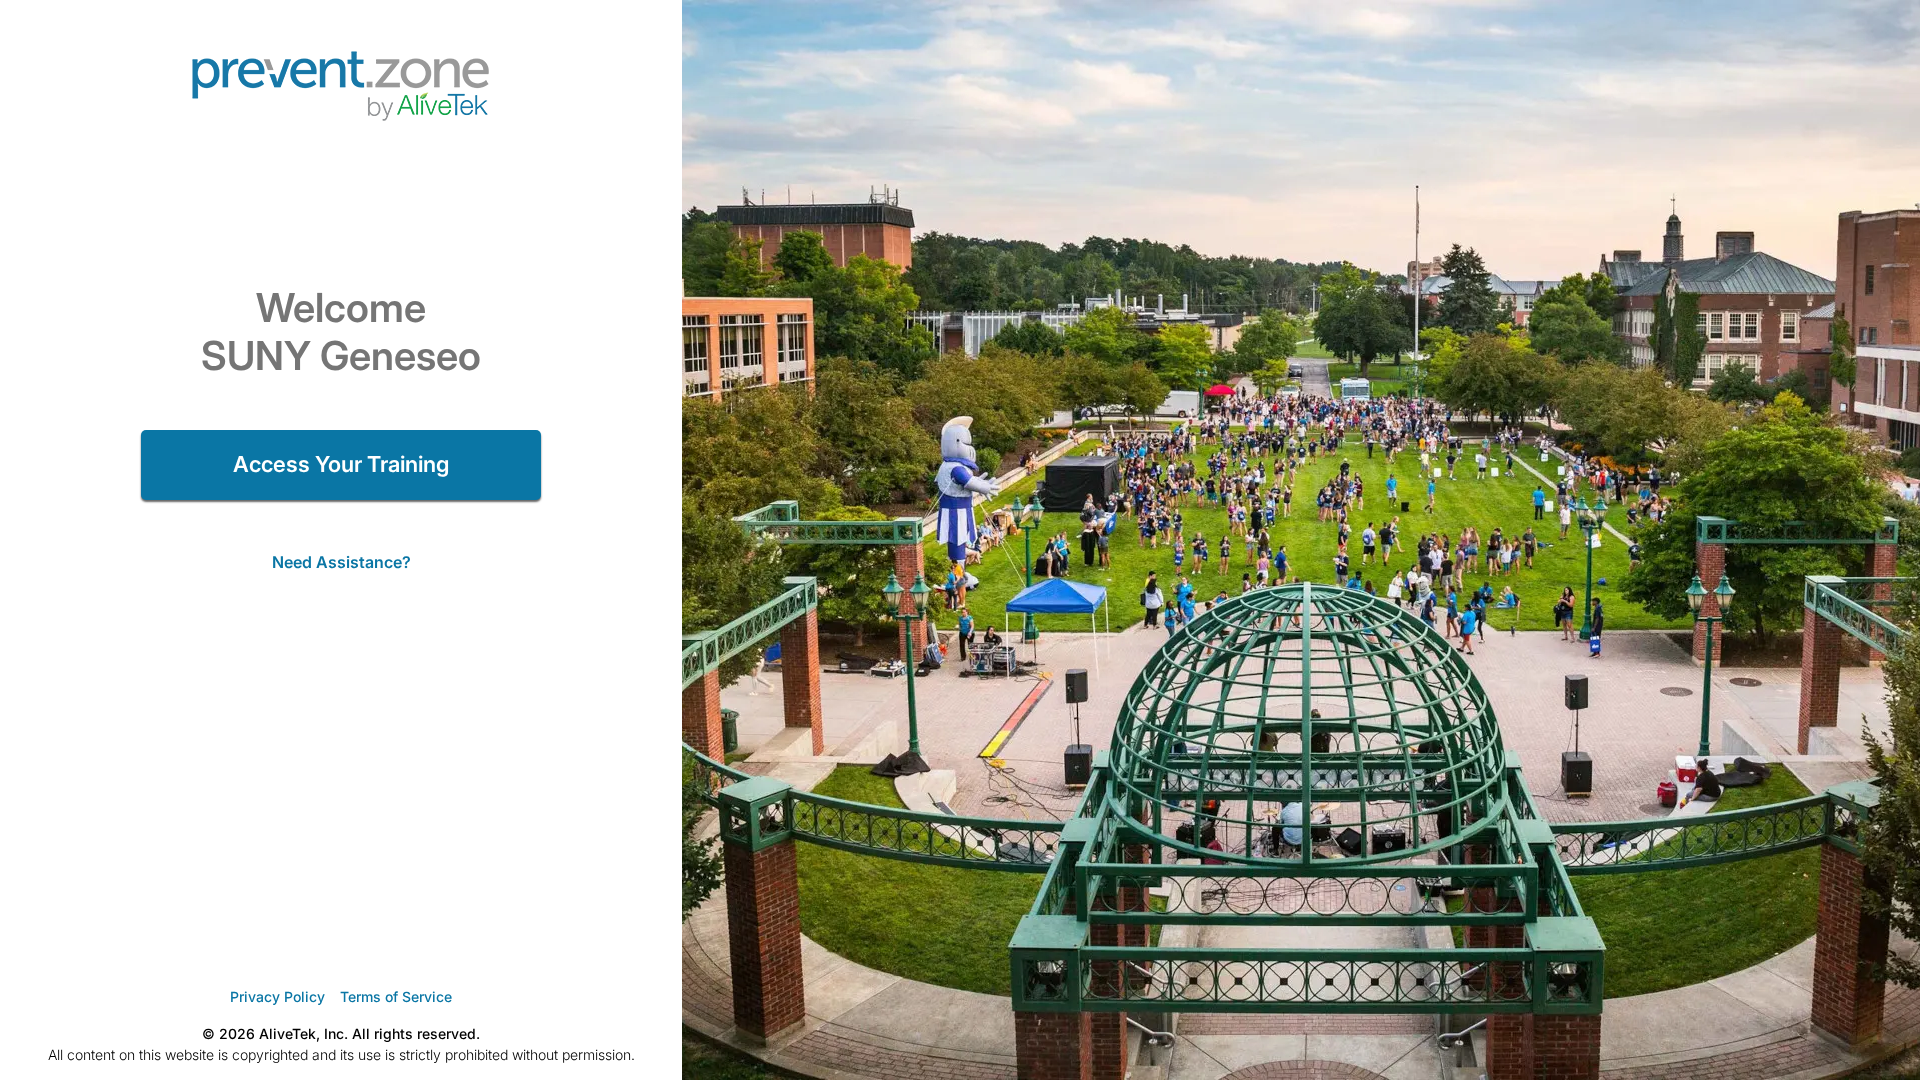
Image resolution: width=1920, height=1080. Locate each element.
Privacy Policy (277, 996)
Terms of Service (396, 996)
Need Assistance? (341, 562)
